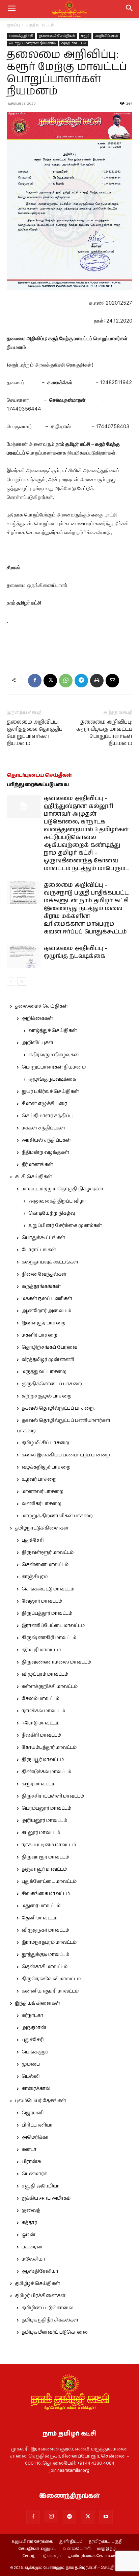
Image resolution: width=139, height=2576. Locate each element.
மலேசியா (33, 2259)
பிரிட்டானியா (37, 2125)
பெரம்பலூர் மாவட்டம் (46, 1808)
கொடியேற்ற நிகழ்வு (52, 1213)
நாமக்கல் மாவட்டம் (43, 1711)
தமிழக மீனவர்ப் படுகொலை (55, 2332)
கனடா (29, 2150)
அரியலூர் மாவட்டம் (44, 1821)
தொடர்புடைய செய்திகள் (39, 775)
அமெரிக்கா (35, 2137)
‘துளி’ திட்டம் (71, 2542)
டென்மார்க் (34, 2174)
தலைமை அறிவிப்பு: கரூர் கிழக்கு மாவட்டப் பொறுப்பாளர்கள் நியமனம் (104, 733)
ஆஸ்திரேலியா (40, 2271)
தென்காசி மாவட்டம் (45, 1967)
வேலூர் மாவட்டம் (42, 1601)
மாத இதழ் (106, 2549)
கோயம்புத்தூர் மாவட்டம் (49, 1747)
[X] (50, 681)
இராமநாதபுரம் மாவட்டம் (49, 1942)
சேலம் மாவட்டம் (40, 1699)
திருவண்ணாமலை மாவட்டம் (56, 1662)
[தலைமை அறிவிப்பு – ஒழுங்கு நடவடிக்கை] (24, 956)
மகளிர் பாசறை (39, 1335)
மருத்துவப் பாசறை (44, 1372)
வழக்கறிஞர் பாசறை (46, 1467)
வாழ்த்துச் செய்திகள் (53, 1031)
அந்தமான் (34, 2028)
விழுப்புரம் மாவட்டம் (45, 1674)
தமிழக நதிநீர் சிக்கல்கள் (50, 2320)
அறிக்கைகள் (37, 1018)
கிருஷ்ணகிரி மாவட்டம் (49, 1638)
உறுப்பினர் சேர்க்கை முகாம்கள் (65, 1226)
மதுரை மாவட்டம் (41, 1906)
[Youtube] (106, 2517)
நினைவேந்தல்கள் (44, 1274)
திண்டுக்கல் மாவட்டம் (46, 1772)
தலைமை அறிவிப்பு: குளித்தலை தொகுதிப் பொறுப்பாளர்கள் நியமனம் (35, 733)
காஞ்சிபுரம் (35, 1577)
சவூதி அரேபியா (41, 2186)
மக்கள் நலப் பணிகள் (47, 1299)
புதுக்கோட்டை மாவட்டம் (49, 1881)
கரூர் (85, 36)
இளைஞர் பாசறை (44, 1323)
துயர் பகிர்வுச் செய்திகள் (50, 1092)
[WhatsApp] (66, 681)
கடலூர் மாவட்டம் (41, 1833)
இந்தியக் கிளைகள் (37, 2003)
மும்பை (31, 2064)
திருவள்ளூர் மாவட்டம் (48, 1553)
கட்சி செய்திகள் (33, 1177)
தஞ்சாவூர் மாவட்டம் (44, 1869)
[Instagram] (51, 2516)
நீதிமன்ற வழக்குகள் (45, 1152)
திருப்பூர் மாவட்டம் (43, 1760)
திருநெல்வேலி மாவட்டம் (51, 1979)
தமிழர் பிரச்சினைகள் (40, 2296)
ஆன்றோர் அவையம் (46, 1311)
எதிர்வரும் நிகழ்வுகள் (54, 1055)
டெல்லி (31, 2076)
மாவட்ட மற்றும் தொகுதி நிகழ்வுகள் (62, 1189)
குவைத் (31, 2210)
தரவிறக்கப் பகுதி (106, 2542)
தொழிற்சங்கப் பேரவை (49, 1347)
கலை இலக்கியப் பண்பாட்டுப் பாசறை (66, 1455)
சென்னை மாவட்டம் (45, 1565)
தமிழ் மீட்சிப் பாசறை (45, 1443)
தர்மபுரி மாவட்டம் (41, 1650)
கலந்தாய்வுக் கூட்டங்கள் (50, 1262)
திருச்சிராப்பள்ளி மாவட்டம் (53, 1796)
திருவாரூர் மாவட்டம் (45, 1857)
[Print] (97, 681)
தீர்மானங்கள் (37, 1165)
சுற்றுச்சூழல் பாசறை (47, 1396)
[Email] (112, 681)
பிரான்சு (31, 2162)
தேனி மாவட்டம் (39, 1918)
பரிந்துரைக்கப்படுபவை (38, 785)
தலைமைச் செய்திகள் (57, 36)
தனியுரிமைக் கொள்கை (93, 2556)
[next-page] (22, 981)
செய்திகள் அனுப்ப (37, 2549)
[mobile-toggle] (11, 9)
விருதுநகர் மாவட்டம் (45, 1930)
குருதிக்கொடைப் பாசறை (52, 1384)
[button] (130, 9)
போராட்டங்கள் (39, 1250)
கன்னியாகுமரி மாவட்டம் (50, 1991)
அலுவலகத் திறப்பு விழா (57, 1201)
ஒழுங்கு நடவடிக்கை (52, 1079)
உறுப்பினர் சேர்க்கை (32, 2542)
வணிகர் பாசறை (41, 1504)
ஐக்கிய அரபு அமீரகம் (46, 2198)
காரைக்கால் (36, 2089)
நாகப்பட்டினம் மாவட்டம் (49, 1845)
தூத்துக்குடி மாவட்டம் (45, 1955)
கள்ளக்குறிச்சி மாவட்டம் (50, 1687)
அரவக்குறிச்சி (21, 36)
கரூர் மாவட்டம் (40, 25)
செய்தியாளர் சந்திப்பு (47, 1116)
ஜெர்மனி (33, 2113)
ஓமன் (29, 2235)
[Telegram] (81, 681)
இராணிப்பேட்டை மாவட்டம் (53, 1626)
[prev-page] (11, 981)
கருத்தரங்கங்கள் (41, 1286)
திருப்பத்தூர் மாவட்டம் (47, 1613)
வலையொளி (77, 2549)
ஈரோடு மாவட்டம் (40, 1723)
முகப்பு (13, 25)
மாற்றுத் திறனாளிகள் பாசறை (57, 1516)
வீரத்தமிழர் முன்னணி (48, 1360)
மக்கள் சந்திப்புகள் (43, 1128)
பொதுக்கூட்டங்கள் (43, 1238)
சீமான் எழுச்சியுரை (44, 1104)
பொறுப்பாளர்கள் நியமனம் (32, 43)
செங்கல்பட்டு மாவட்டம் (48, 1589)
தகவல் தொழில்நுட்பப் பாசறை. (58, 1408)
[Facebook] (35, 681)
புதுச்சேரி (33, 1540)
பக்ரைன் (32, 2247)
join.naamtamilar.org (69, 2470)
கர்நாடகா (32, 2016)
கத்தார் (29, 2223)
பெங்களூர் (35, 2052)
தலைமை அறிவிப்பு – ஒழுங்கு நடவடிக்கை (76, 952)
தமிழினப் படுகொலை (48, 2308)
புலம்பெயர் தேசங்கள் (40, 2101)
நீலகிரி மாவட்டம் (41, 1735)
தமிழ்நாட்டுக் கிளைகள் (42, 1528)
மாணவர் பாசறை (43, 1492)
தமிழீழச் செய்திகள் (37, 2284)
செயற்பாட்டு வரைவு (42, 2556)
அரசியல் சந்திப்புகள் (46, 1140)
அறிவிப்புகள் (107, 36)
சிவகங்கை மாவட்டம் (46, 1894)
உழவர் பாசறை (39, 1479)
